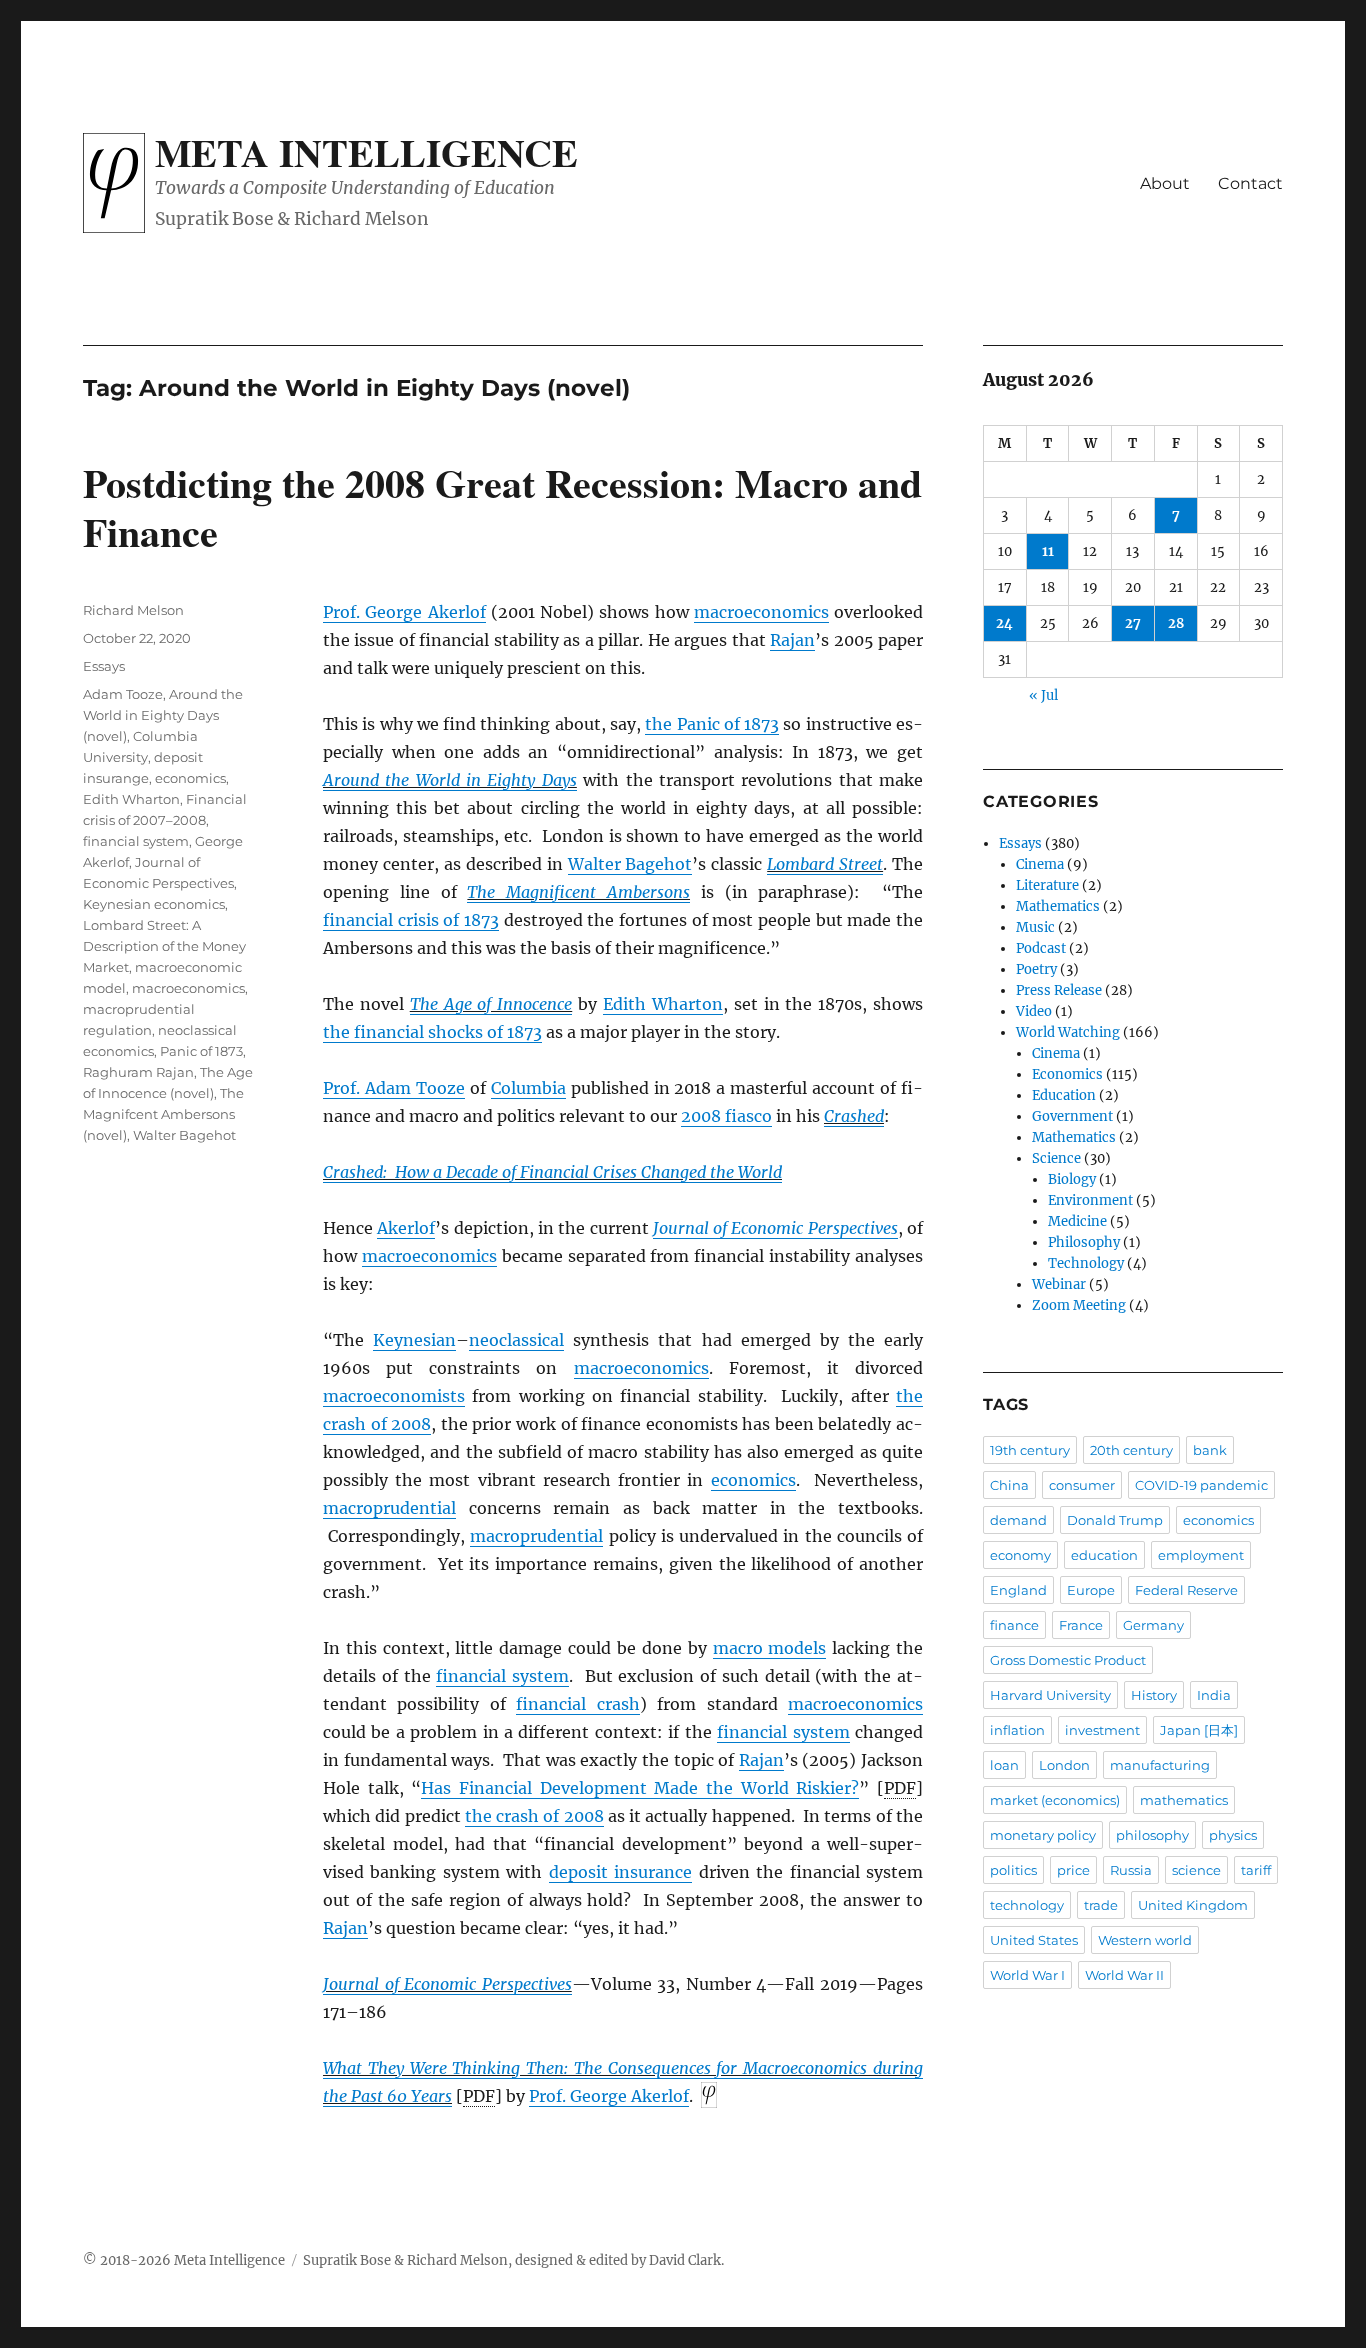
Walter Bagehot (630, 864)
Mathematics (1058, 906)
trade (1101, 1905)
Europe (1091, 1590)
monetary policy (1043, 1835)
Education (1064, 1095)
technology (1027, 1905)
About (1165, 183)
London (1064, 1765)
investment (1102, 1730)
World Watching (1068, 1032)
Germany (1153, 1625)
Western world (1145, 1940)
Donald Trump (1115, 1520)
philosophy (1152, 1835)
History (1154, 1695)
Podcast (1041, 948)
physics (1233, 1835)
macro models (770, 1648)
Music (1035, 927)
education (1104, 1555)
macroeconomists (394, 1396)
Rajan (792, 640)
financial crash (577, 1704)
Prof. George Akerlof (404, 612)
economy (1020, 1555)
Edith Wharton (663, 1004)
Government (1072, 1116)
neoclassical (516, 1340)
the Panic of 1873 (712, 724)
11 (1048, 551)
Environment (1090, 1200)
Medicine (1077, 1221)
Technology (1086, 1263)
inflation (1017, 1730)
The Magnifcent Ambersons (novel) (163, 1114)
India (1214, 1695)
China (1009, 1485)
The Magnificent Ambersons (578, 892)
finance (1014, 1625)
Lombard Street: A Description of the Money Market (164, 946)
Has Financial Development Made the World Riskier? (640, 1788)
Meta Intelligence (366, 152)
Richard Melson (133, 610)
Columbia (528, 1088)
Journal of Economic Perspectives (775, 1228)
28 (1176, 623)
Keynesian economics (154, 904)
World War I (1027, 1975)
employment (1201, 1555)
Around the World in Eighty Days (450, 780)
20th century (1131, 1450)
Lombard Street (825, 864)
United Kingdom (1193, 1905)
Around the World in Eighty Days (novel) (163, 715)
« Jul (1043, 695)
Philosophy (1084, 1242)
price (1073, 1870)
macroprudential (389, 1508)
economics (753, 1480)
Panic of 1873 (201, 1051)
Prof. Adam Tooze (394, 1088)
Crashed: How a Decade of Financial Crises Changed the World (552, 1172)
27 (1133, 623)
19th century (1030, 1450)
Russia (1131, 1870)
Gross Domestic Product (1068, 1660)
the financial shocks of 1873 (432, 1032)
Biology (1072, 1179)
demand (1018, 1520)
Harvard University (1050, 1695)
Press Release (1059, 990)
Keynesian (414, 1340)
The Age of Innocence (491, 1004)
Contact (1250, 183)
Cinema (1040, 864)
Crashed (854, 1116)
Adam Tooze (123, 694)
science (1196, 1870)
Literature (1047, 885)
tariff (1256, 1870)
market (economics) (1055, 1800)
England (1018, 1590)
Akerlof (406, 1228)
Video (1034, 1011)
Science (1056, 1158)
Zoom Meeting (1079, 1305)
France (1081, 1625)
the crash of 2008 (534, 1816)
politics (1013, 1870)
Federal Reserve (1186, 1590)
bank (1210, 1450)
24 (1004, 623)
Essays (104, 666)
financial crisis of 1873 (411, 920)
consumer (1082, 1485)
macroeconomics (761, 612)
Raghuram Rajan (138, 1072)
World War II (1124, 1975)
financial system (502, 1676)
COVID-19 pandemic (1201, 1485)
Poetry (1036, 969)
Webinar (1059, 1284)
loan (1004, 1765)
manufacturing (1160, 1765)
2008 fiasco (726, 1116)
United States (1034, 1940)
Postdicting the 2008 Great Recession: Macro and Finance (502, 507)
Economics (1067, 1074)
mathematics (1184, 1800)
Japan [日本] (1199, 1730)
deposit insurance (620, 1872)
